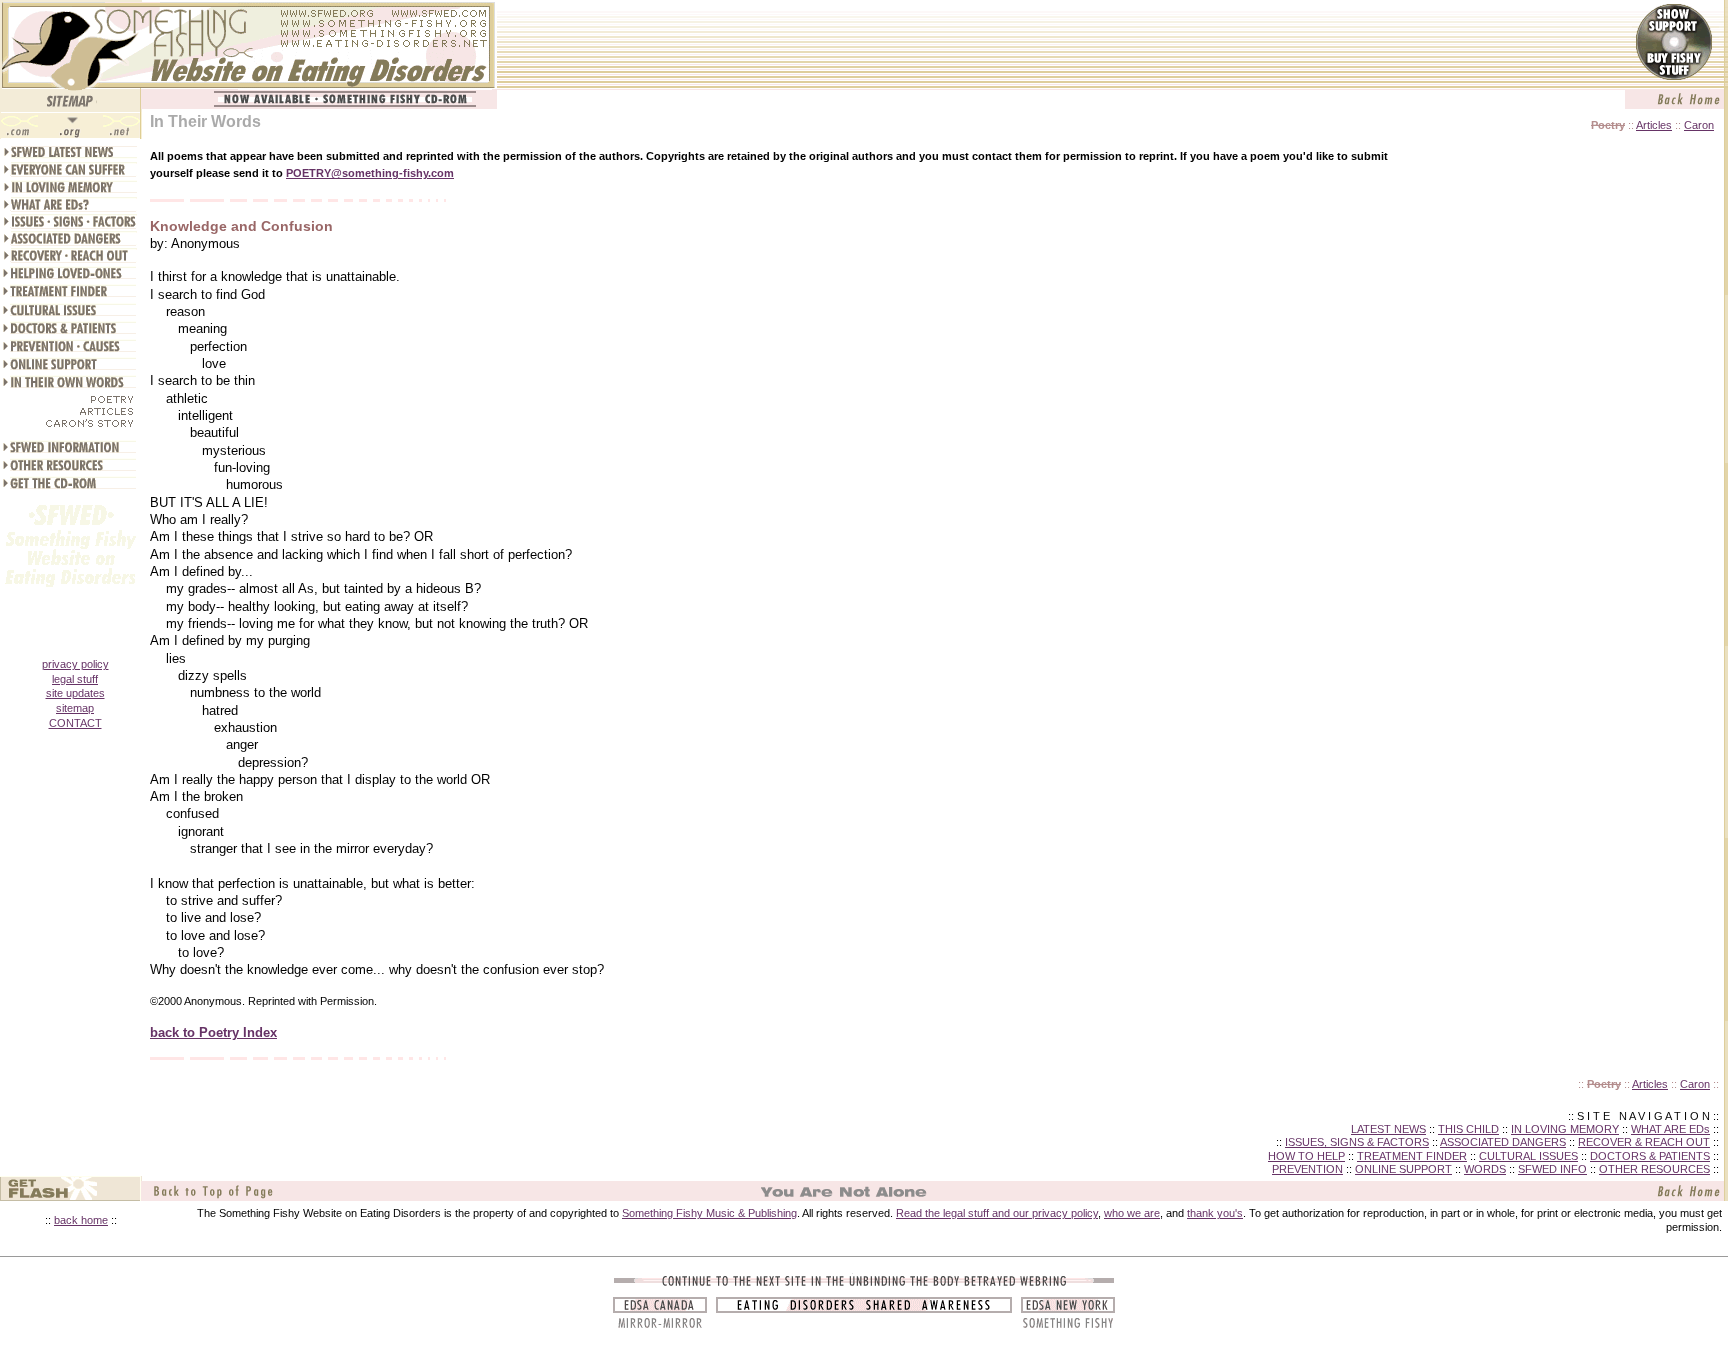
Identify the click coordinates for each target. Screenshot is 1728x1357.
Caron (1699, 125)
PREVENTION (1307, 1169)
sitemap (75, 708)
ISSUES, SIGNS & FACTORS (1357, 1142)
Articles (1654, 125)
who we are (1132, 1213)
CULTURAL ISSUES (1528, 1156)
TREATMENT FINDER (1412, 1156)
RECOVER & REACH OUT (1644, 1142)
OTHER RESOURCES (1654, 1169)
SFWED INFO (1552, 1169)
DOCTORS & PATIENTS (1650, 1156)
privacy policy (75, 664)
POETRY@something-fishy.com (370, 173)
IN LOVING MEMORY (1565, 1129)
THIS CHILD (1468, 1129)
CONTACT (75, 723)
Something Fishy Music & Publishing (709, 1213)
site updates (75, 693)
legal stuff (75, 679)
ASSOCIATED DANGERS (1503, 1142)
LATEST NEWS (1388, 1129)
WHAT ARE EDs (1670, 1129)
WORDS (1485, 1169)
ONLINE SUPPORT (1403, 1169)
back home (81, 1220)
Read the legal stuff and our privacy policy (997, 1213)
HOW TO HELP (1306, 1156)
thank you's (1215, 1213)
